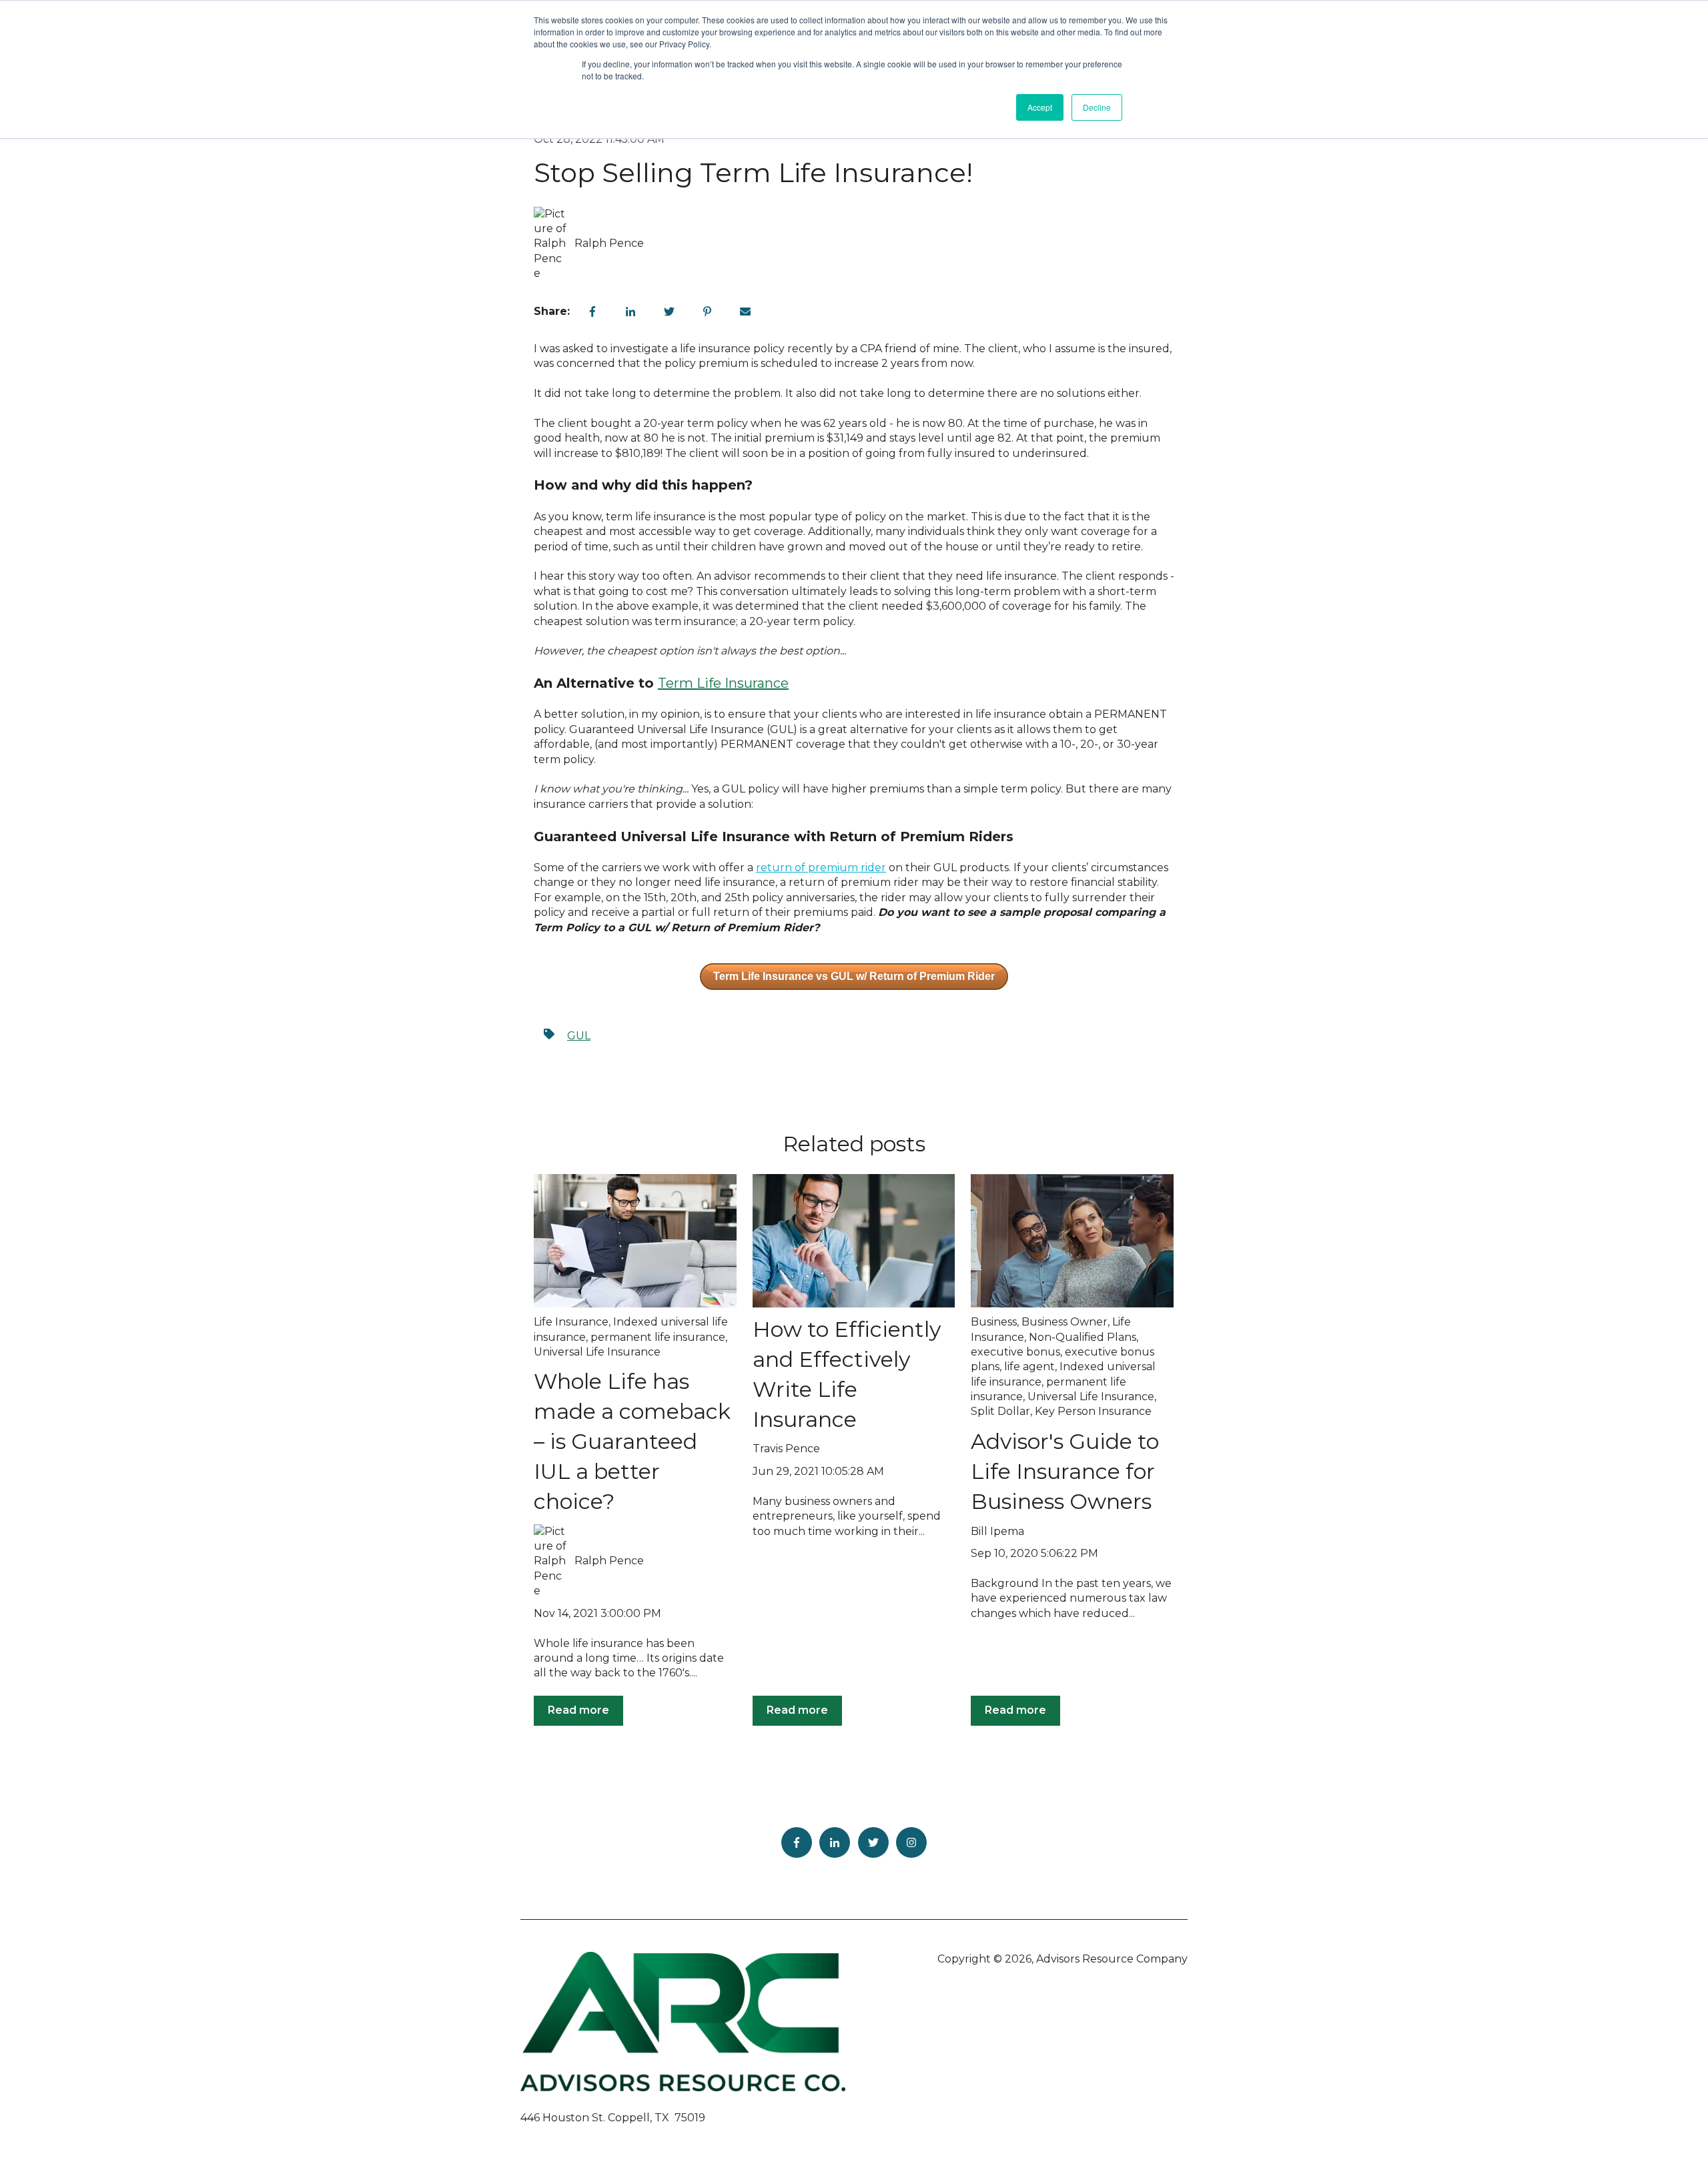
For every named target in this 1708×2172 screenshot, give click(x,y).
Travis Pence (786, 1449)
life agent (1029, 1367)
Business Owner (1064, 1322)
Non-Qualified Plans (1083, 1337)
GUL (579, 1036)
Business (994, 1322)
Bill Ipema (997, 1531)
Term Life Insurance (723, 683)
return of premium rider (821, 868)
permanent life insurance (658, 1337)
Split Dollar (1000, 1411)
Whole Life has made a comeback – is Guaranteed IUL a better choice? (632, 1441)
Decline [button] (1097, 107)
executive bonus (1015, 1352)
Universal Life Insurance (597, 1352)
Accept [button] (1040, 107)
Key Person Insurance (1093, 1411)
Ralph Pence (609, 243)
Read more (578, 1710)
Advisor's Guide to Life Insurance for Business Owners (1065, 1471)
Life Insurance (571, 1322)
